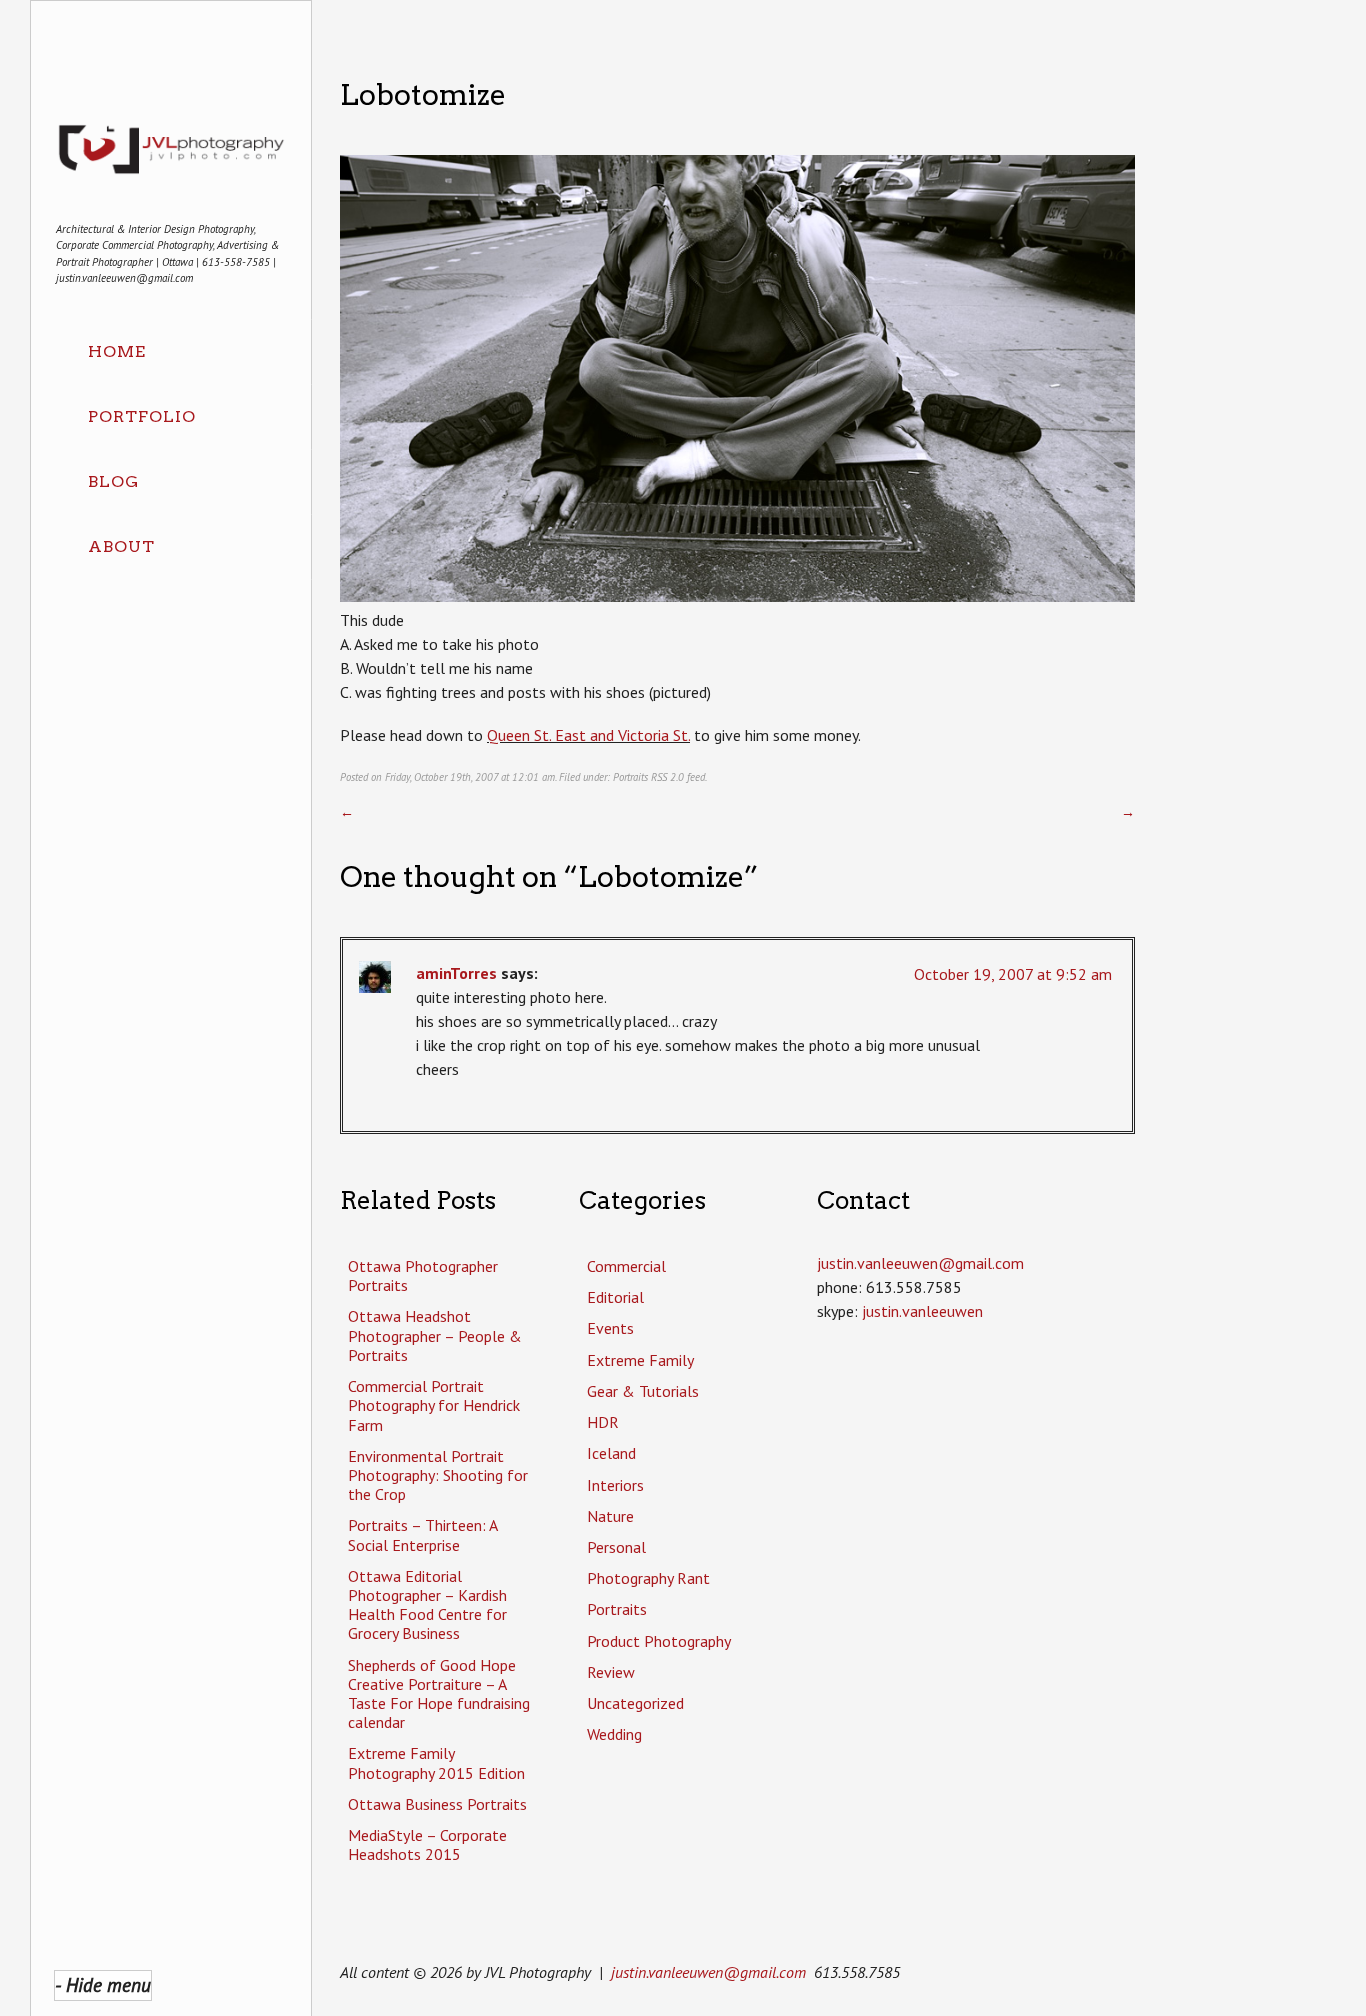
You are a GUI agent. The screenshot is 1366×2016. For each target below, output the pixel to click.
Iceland (611, 1453)
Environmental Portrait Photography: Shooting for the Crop (438, 1475)
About (121, 546)
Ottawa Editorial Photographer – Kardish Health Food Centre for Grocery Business (427, 1605)
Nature (610, 1516)
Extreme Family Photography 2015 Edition (436, 1762)
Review (611, 1672)
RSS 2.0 (667, 777)
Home (117, 351)
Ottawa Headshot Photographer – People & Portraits (435, 1335)
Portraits (630, 777)
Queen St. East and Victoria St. (588, 735)
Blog (113, 481)
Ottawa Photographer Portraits (423, 1275)
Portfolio (142, 416)
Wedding (614, 1734)
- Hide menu (103, 1984)
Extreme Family (640, 1360)
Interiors (615, 1485)
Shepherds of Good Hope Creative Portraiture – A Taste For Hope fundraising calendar (439, 1694)
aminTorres (456, 973)
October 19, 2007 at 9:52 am (1013, 974)
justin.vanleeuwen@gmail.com (708, 1972)
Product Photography (659, 1641)
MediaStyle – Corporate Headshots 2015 (427, 1844)
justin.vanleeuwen (922, 1311)
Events (610, 1328)
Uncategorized (635, 1703)
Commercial (626, 1266)
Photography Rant (648, 1578)
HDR (603, 1422)
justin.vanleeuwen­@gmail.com (920, 1263)
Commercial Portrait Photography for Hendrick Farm (434, 1405)
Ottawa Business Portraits (437, 1804)
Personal (616, 1547)
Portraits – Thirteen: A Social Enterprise (422, 1534)
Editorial (615, 1297)
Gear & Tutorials (643, 1391)
